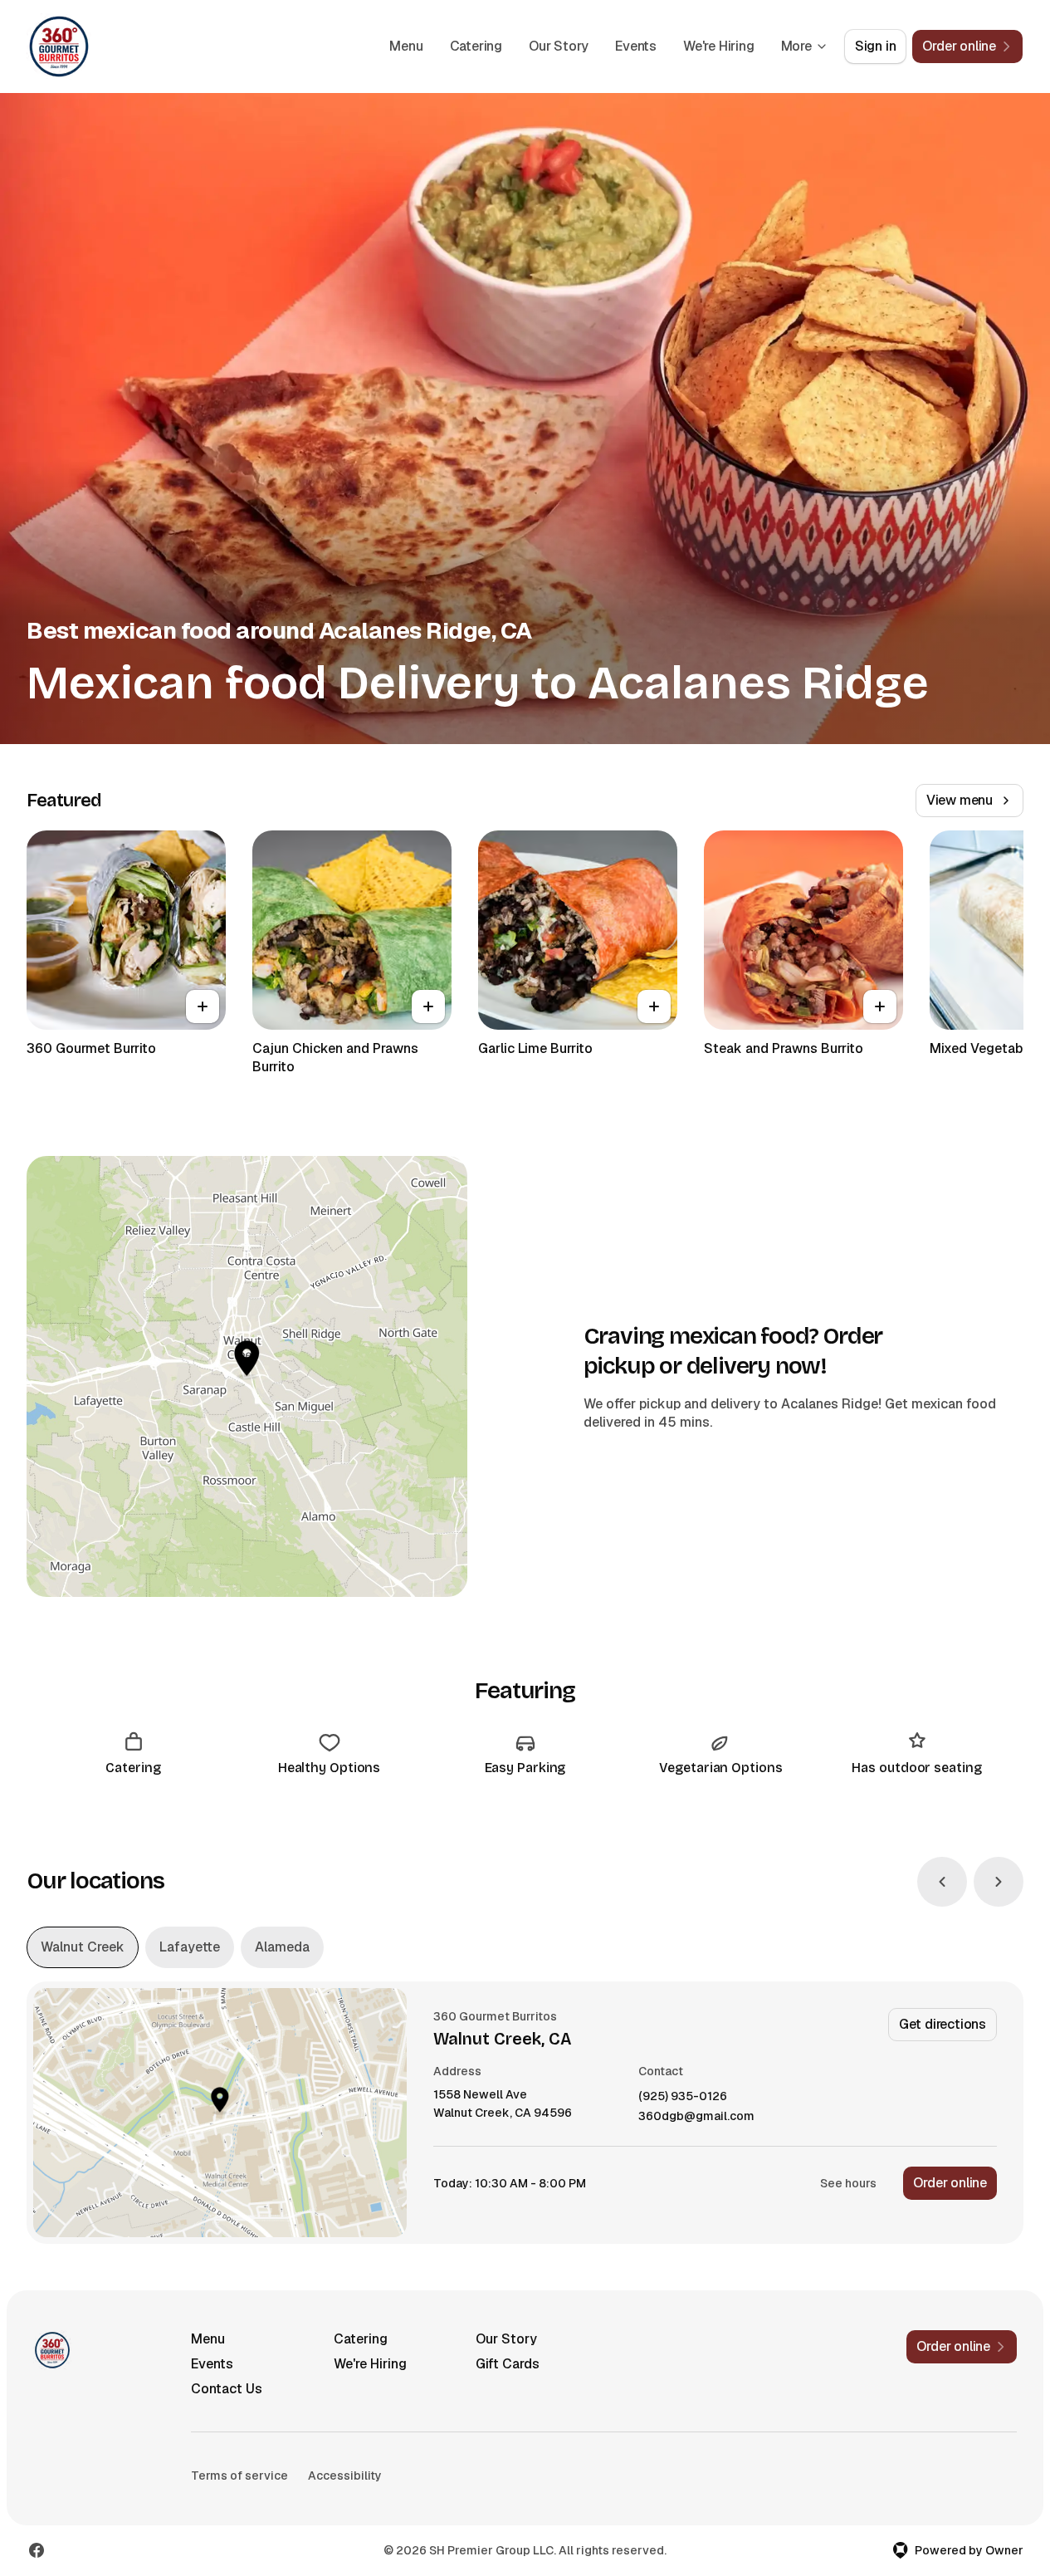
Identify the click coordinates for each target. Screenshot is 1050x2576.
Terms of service (239, 2476)
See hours (848, 2183)
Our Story (559, 46)
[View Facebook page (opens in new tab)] (37, 2550)
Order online (950, 2183)
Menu (406, 46)
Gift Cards (508, 2364)
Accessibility (345, 2476)
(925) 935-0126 (683, 2096)
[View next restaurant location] (999, 1882)
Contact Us (227, 2389)
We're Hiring (719, 46)
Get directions (943, 2024)
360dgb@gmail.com (696, 2116)
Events (636, 46)
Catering (476, 46)
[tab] (83, 1947)
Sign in (876, 46)
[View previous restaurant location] (942, 1882)
